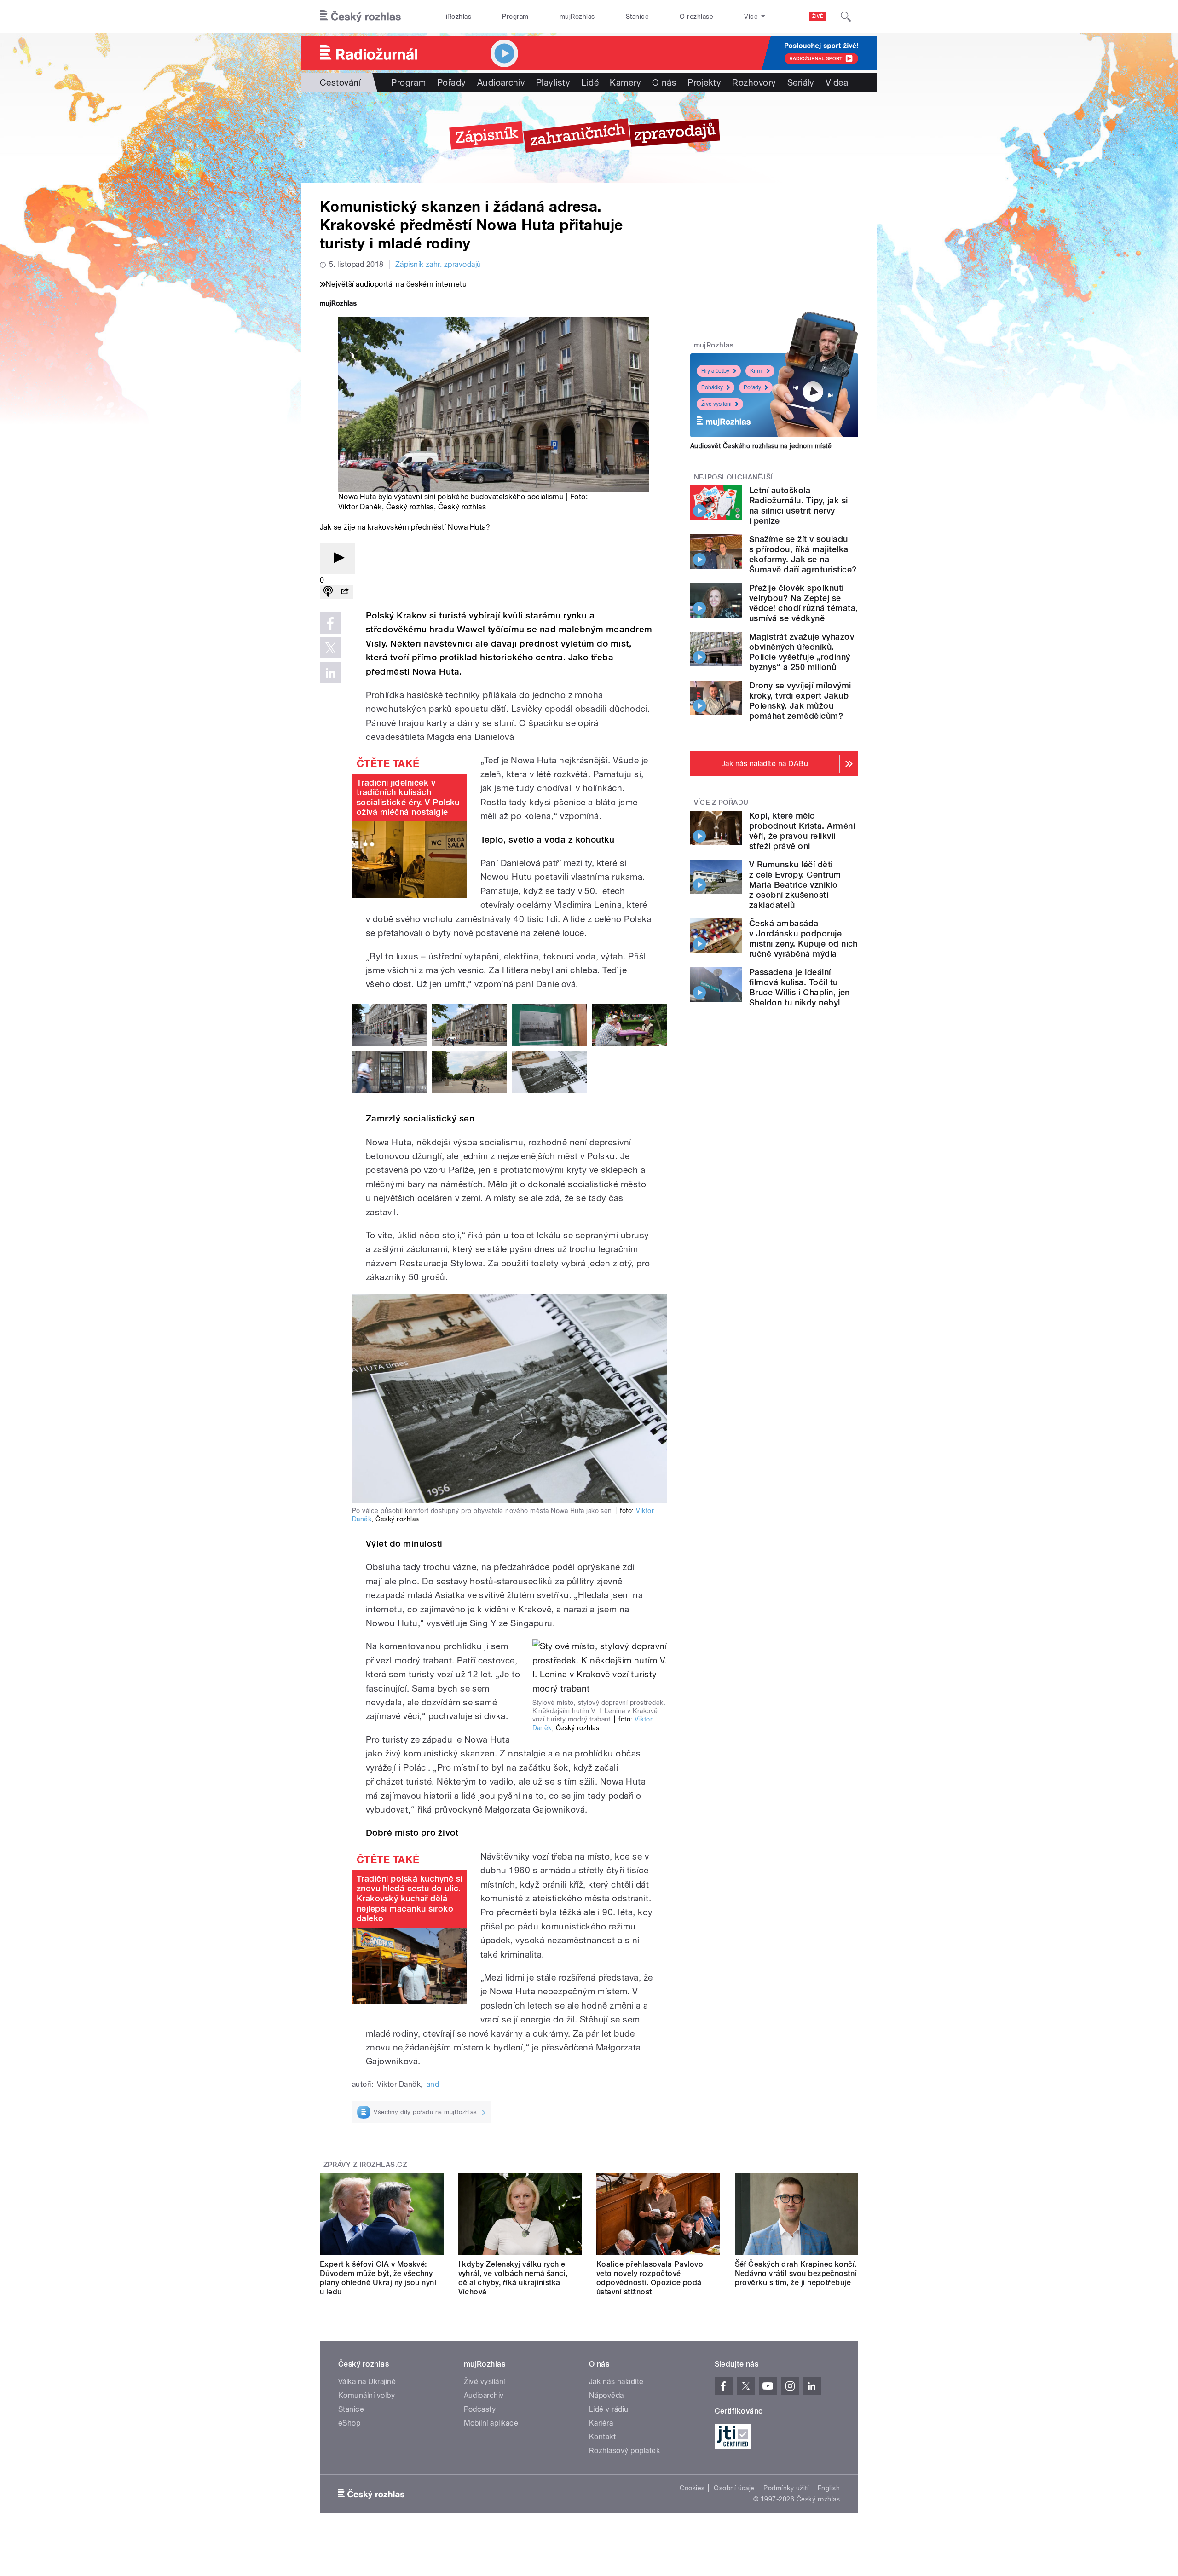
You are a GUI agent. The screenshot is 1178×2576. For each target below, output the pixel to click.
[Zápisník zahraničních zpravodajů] (589, 137)
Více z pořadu (721, 803)
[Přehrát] (337, 558)
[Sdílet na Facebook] (330, 623)
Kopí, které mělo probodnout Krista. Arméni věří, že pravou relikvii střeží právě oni (802, 831)
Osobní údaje (734, 2488)
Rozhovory (754, 82)
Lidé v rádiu (609, 2409)
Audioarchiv (501, 82)
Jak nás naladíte (616, 2382)
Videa (837, 82)
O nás (664, 82)
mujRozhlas (577, 17)
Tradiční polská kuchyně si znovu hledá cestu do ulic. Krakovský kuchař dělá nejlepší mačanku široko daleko (409, 1898)
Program (515, 17)
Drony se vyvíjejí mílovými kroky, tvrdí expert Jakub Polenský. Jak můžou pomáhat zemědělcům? (800, 701)
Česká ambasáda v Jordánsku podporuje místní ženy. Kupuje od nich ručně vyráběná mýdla (803, 939)
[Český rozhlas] (360, 17)
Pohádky (712, 387)
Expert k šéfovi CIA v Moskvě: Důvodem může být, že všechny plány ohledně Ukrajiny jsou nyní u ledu (378, 2278)
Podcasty (480, 2409)
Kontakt (602, 2437)
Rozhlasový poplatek (624, 2451)
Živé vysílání (716, 404)
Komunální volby (367, 2395)
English (829, 2488)
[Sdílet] (345, 592)
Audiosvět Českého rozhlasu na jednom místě (761, 446)
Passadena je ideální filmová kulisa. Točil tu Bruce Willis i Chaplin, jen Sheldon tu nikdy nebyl (800, 987)
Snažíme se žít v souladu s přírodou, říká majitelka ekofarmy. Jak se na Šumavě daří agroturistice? (803, 554)
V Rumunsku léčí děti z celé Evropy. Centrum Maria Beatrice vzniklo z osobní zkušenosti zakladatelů (795, 885)
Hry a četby (715, 371)
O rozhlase (696, 17)
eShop (349, 2423)
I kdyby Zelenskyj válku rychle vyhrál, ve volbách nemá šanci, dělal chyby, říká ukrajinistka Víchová (513, 2278)
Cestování (340, 82)
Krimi (756, 371)
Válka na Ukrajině (367, 2382)
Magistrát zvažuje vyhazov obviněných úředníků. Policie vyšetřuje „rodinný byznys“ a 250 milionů (802, 652)
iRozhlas (459, 17)
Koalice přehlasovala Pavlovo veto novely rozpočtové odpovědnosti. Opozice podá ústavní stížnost (650, 2278)
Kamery (625, 82)
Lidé (590, 82)
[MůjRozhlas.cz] (338, 304)
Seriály (801, 82)
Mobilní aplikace (491, 2423)
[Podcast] (328, 592)
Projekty (704, 82)
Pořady (452, 82)
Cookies (692, 2488)
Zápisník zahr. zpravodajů (438, 264)
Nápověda (606, 2395)
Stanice (637, 17)
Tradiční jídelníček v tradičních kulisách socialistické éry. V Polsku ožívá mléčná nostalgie (408, 797)
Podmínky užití (786, 2488)
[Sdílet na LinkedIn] (330, 673)
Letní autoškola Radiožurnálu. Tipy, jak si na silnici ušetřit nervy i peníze (798, 505)
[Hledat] (846, 17)
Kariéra (601, 2423)
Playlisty (553, 82)
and (433, 2084)
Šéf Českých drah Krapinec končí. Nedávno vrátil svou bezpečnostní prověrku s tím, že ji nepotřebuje (796, 2273)
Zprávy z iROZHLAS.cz (365, 2165)
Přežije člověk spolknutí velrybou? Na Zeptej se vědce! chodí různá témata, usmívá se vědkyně (803, 603)
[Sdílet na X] (330, 648)
